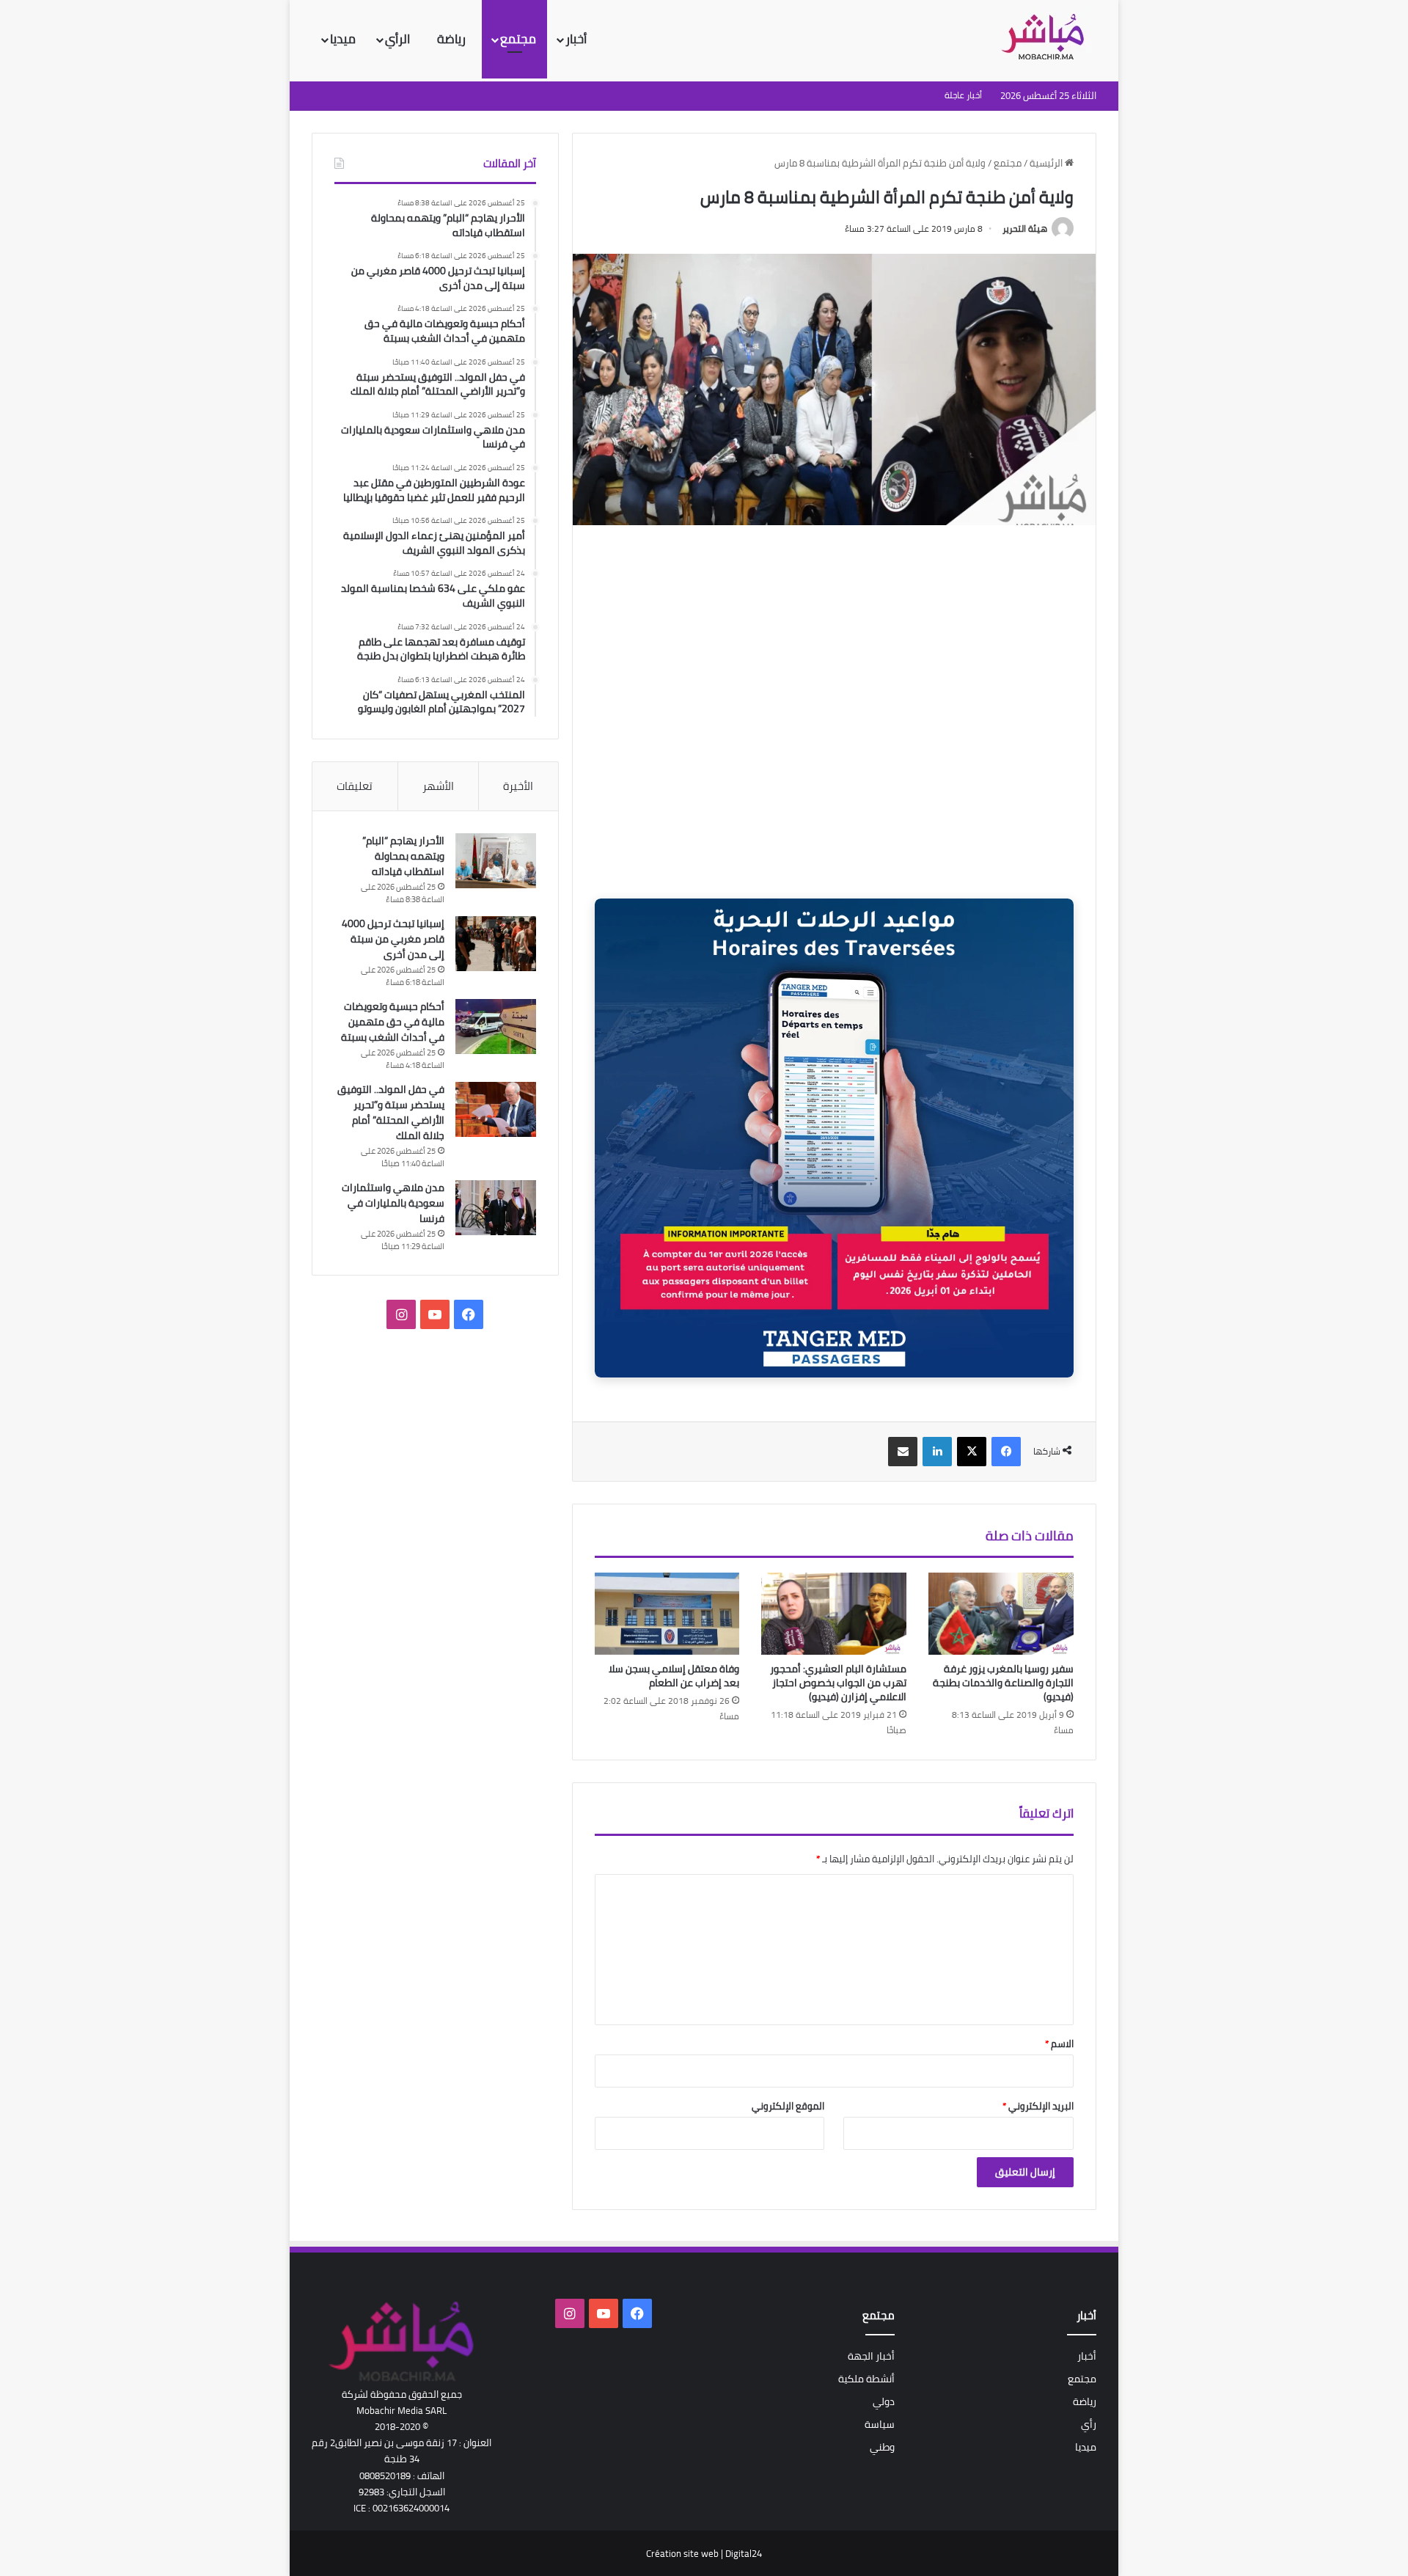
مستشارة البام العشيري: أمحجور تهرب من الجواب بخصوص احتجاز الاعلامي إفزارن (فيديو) (838, 1683)
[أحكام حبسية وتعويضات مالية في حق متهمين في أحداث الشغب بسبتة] (496, 1027)
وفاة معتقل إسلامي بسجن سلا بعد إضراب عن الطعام (674, 1676)
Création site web (682, 2553)
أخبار (576, 39)
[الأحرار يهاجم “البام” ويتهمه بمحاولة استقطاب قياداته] (496, 861)
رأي (1089, 2424)
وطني (882, 2447)
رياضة (453, 39)
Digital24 (744, 2553)
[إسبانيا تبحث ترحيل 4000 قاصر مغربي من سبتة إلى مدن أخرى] (496, 944)
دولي (884, 2401)
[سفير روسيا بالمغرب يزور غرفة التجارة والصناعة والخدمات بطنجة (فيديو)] (1001, 1614)
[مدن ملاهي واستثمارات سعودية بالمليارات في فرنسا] (496, 1208)
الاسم (1059, 2043)
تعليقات (355, 786)
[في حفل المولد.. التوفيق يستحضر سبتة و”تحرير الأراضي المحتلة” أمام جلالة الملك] (496, 1109)
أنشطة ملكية (866, 2379)
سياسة (880, 2424)
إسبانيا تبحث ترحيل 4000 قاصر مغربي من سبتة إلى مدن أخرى (393, 939)
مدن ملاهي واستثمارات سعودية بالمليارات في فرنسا (393, 1203)
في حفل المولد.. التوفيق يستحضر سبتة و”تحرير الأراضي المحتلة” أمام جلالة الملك (391, 1112)
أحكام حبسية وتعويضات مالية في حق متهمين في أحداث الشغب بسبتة (393, 1022)
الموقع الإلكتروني (788, 2106)
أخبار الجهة (871, 2356)
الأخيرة (518, 786)
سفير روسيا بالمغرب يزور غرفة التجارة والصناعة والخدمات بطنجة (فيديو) (1003, 1683)
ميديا (343, 39)
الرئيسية (1047, 163)
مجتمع (518, 39)
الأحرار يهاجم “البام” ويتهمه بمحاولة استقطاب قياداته (403, 856)
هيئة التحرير (1025, 228)
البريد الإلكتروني (1038, 2106)
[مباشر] (1047, 38)
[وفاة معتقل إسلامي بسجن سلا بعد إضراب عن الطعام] (667, 1614)
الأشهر (438, 786)
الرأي (399, 39)
